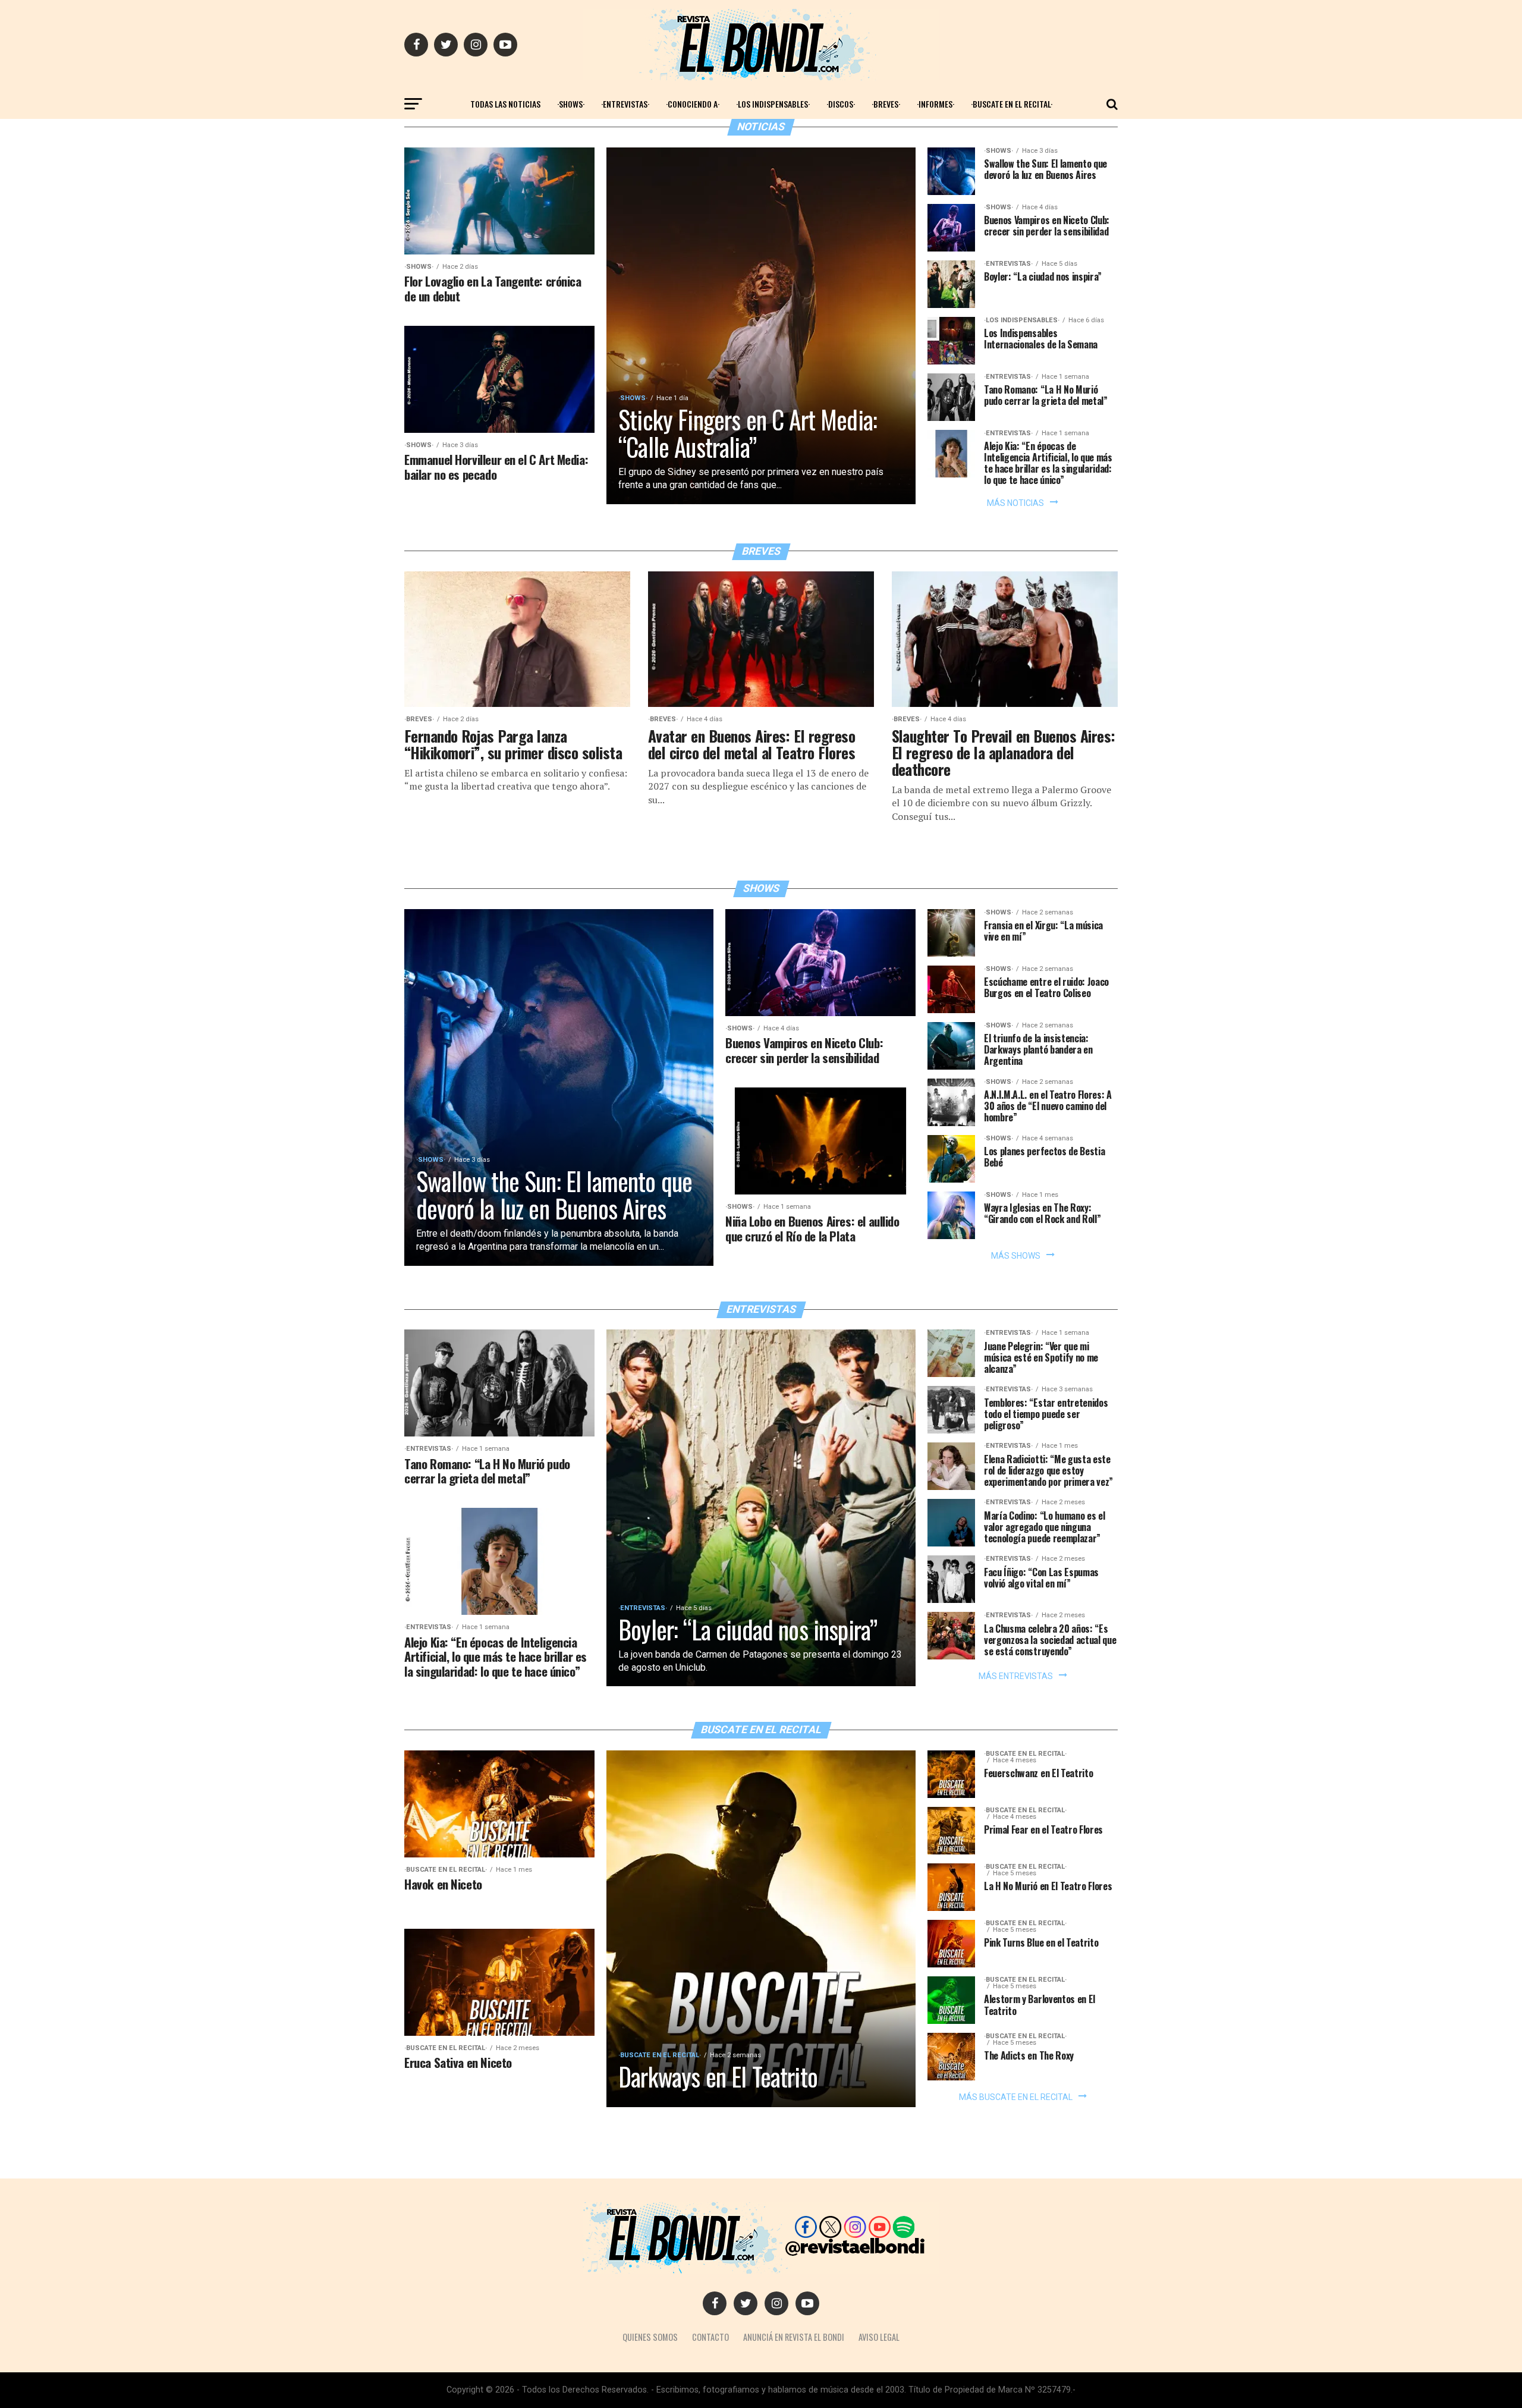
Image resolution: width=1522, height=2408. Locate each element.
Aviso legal (879, 2337)
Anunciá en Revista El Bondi (794, 2337)
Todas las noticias (505, 104)
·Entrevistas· (625, 104)
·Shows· (571, 104)
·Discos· (841, 104)
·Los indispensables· (773, 104)
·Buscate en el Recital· (1012, 104)
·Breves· (886, 104)
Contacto (710, 2337)
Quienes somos (650, 2337)
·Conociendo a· (693, 104)
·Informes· (935, 104)
